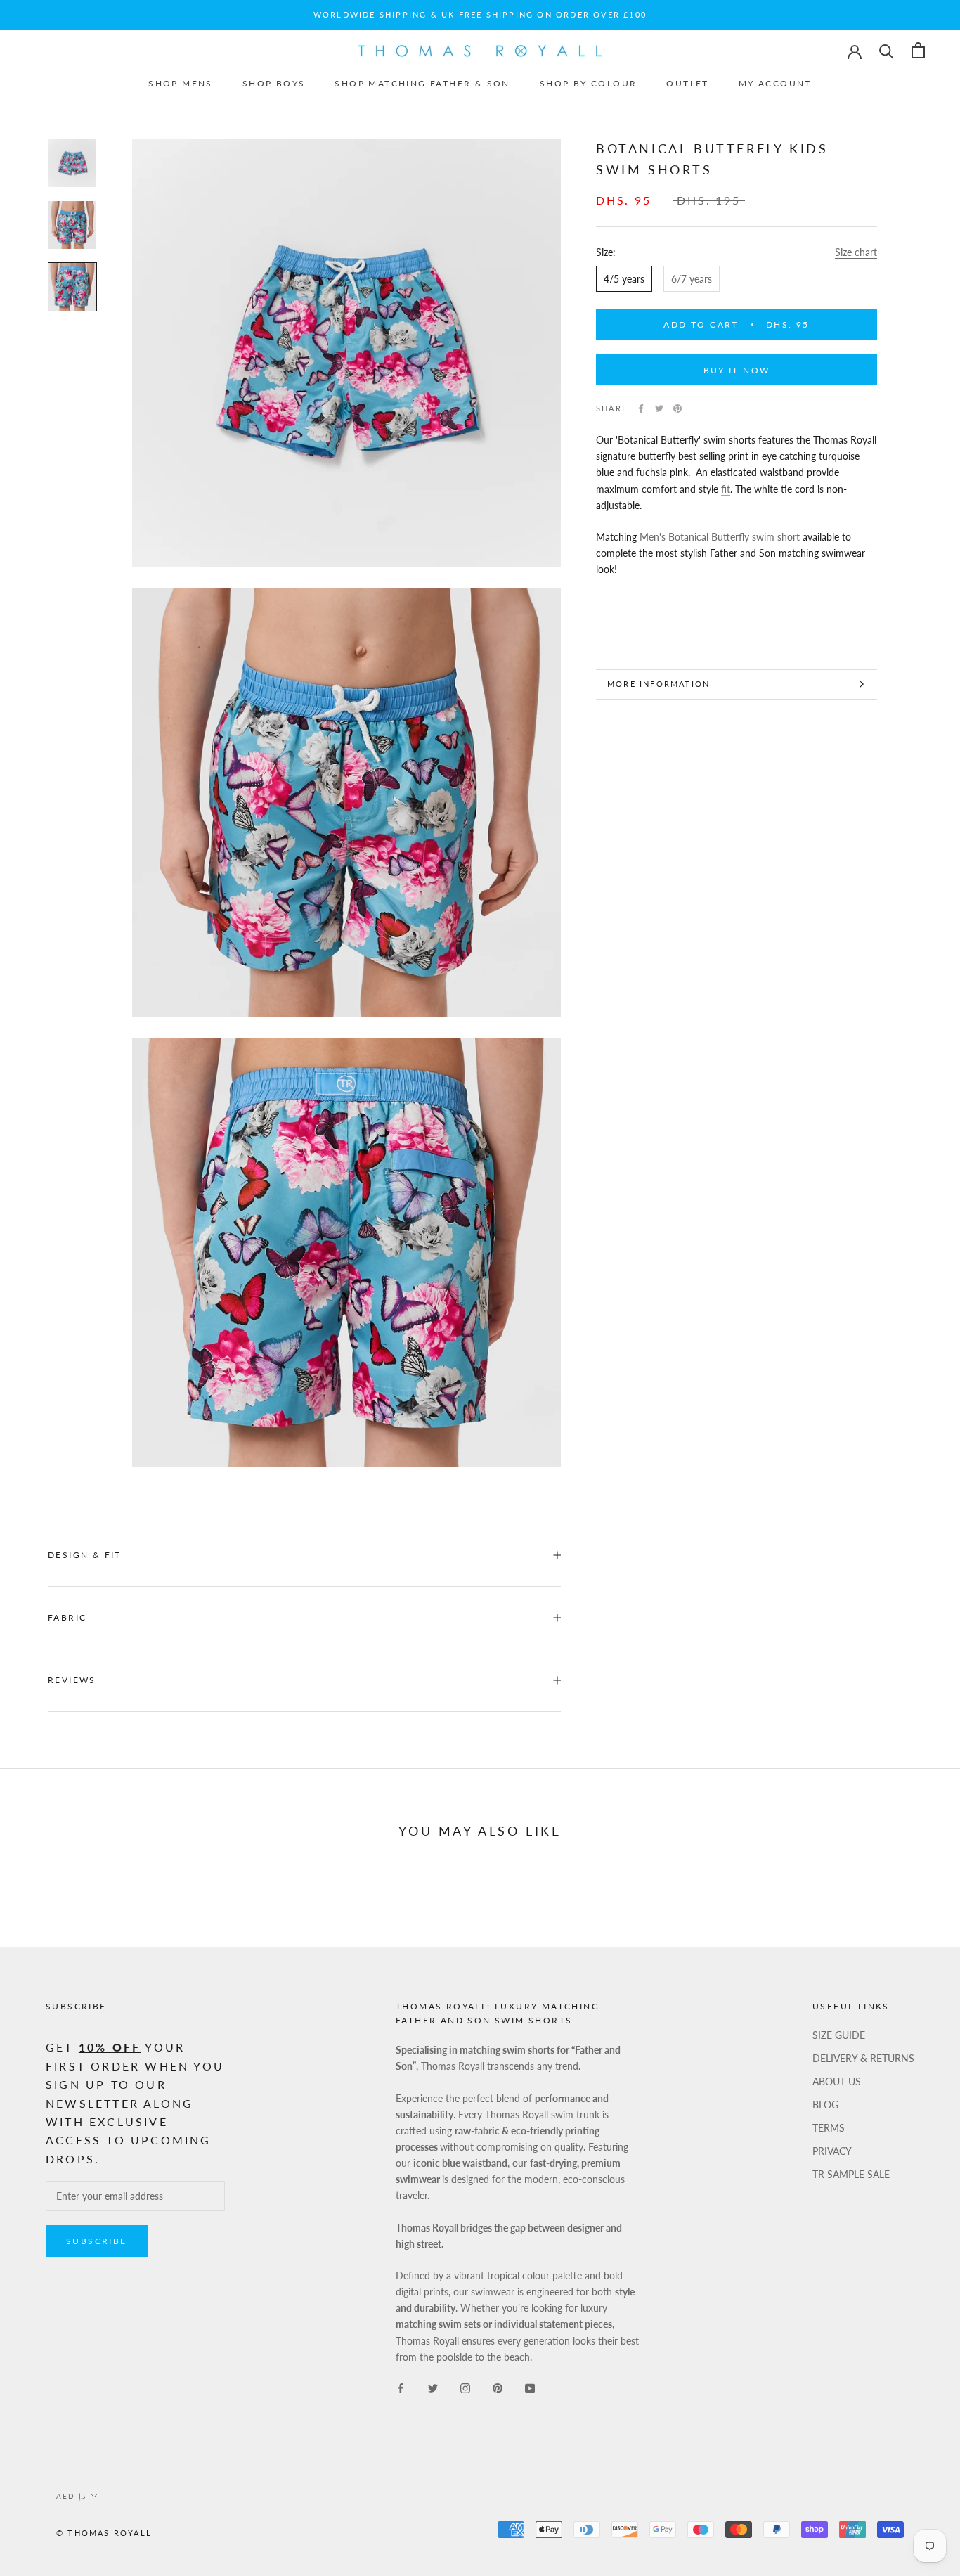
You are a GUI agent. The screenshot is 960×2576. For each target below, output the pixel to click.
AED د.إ (71, 2496)
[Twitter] (659, 408)
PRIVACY (832, 2151)
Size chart (856, 252)
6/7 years (692, 279)
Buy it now (737, 370)
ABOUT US (837, 2081)
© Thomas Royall (104, 2533)
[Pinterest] (677, 408)
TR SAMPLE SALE (851, 2174)
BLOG (825, 2105)
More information (659, 684)
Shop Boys (274, 83)
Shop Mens (181, 83)
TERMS (829, 2128)
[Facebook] (641, 408)
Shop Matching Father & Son (422, 83)
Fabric (67, 1617)
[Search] (887, 50)
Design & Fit (86, 1555)
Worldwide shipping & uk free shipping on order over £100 (480, 14)
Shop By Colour (589, 83)
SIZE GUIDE (839, 2035)
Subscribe (97, 2241)
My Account (775, 83)
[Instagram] (465, 2387)
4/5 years (624, 279)
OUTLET (687, 83)
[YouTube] (530, 2387)
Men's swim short (720, 537)
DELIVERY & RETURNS (863, 2058)
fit (726, 489)
